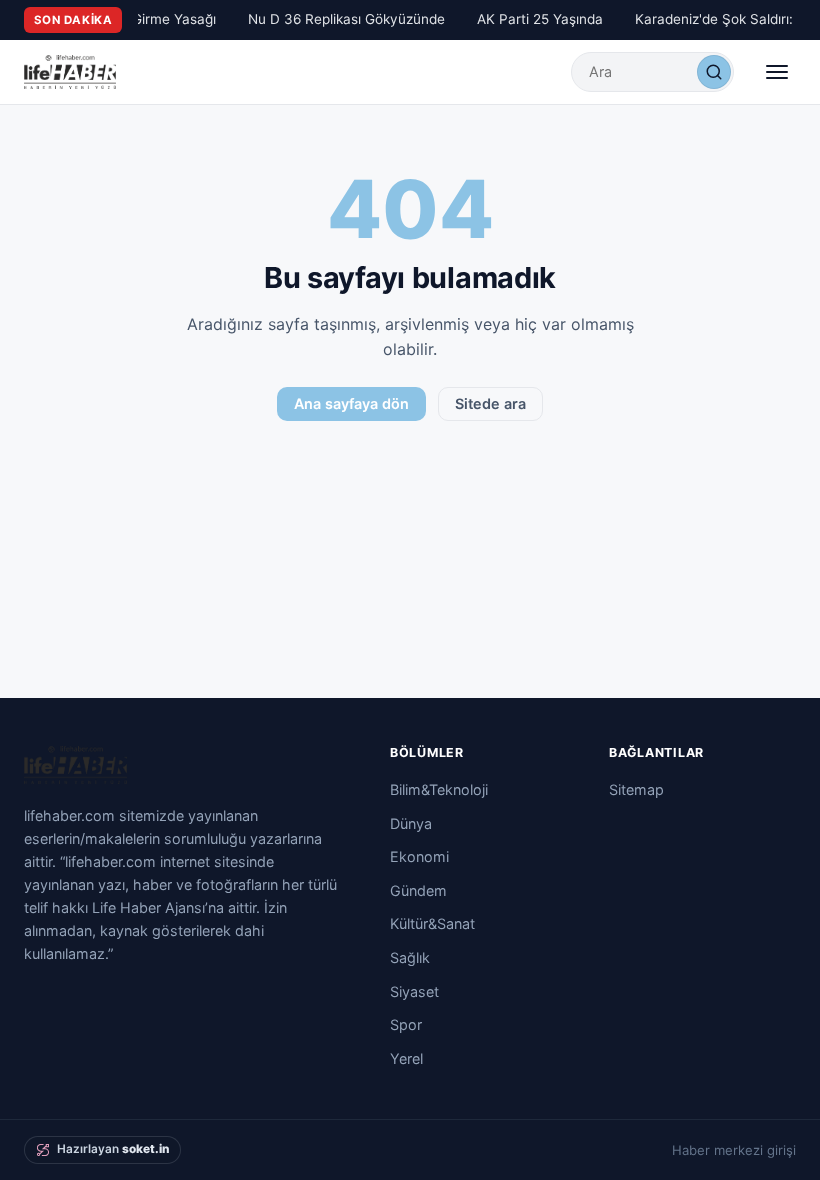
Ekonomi (419, 856)
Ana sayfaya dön (351, 403)
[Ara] (714, 72)
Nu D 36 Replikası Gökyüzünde (343, 19)
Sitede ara (490, 403)
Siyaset (414, 991)
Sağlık (410, 957)
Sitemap (636, 789)
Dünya (411, 823)
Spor (406, 1024)
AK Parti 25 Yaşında (537, 19)
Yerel (406, 1058)
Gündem (418, 890)
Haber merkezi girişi (734, 1150)
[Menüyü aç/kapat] (777, 72)
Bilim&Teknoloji (439, 789)
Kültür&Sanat (432, 923)
